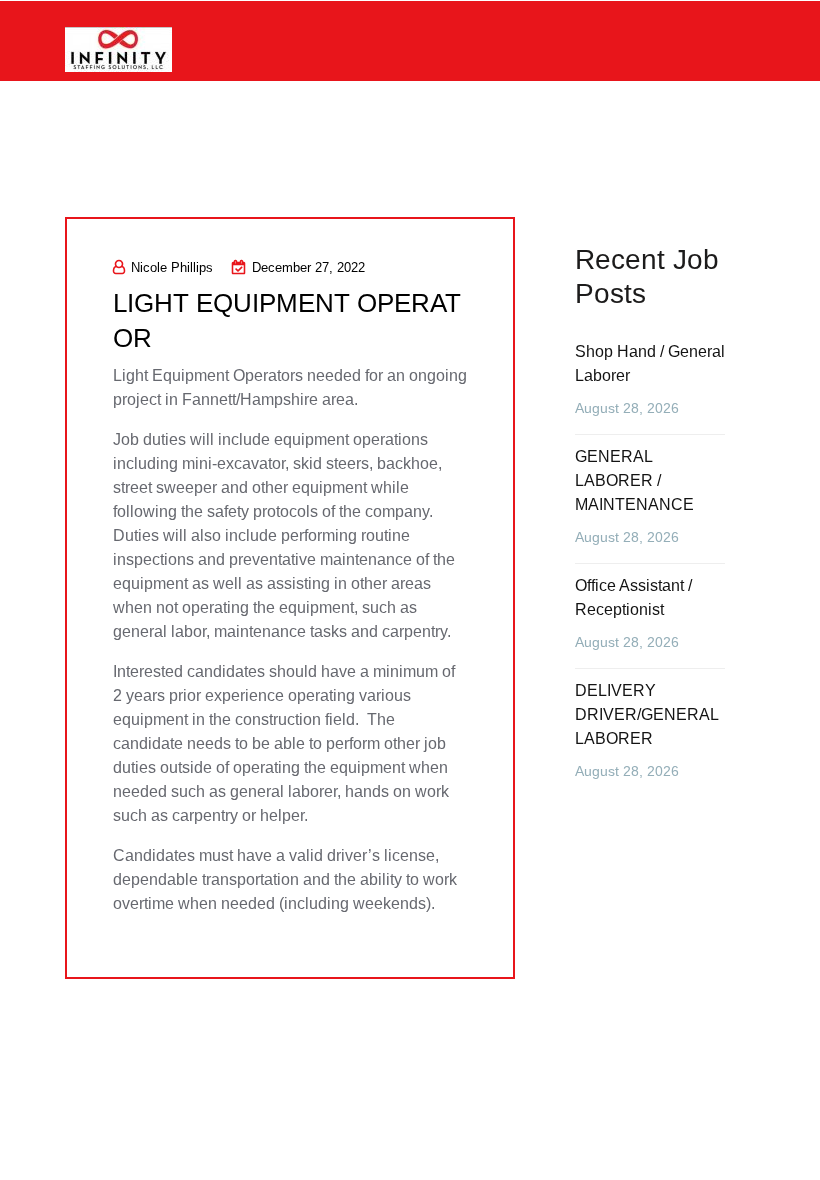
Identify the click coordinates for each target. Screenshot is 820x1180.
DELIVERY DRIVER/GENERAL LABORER (646, 714)
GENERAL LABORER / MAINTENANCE (634, 480)
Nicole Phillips (172, 267)
